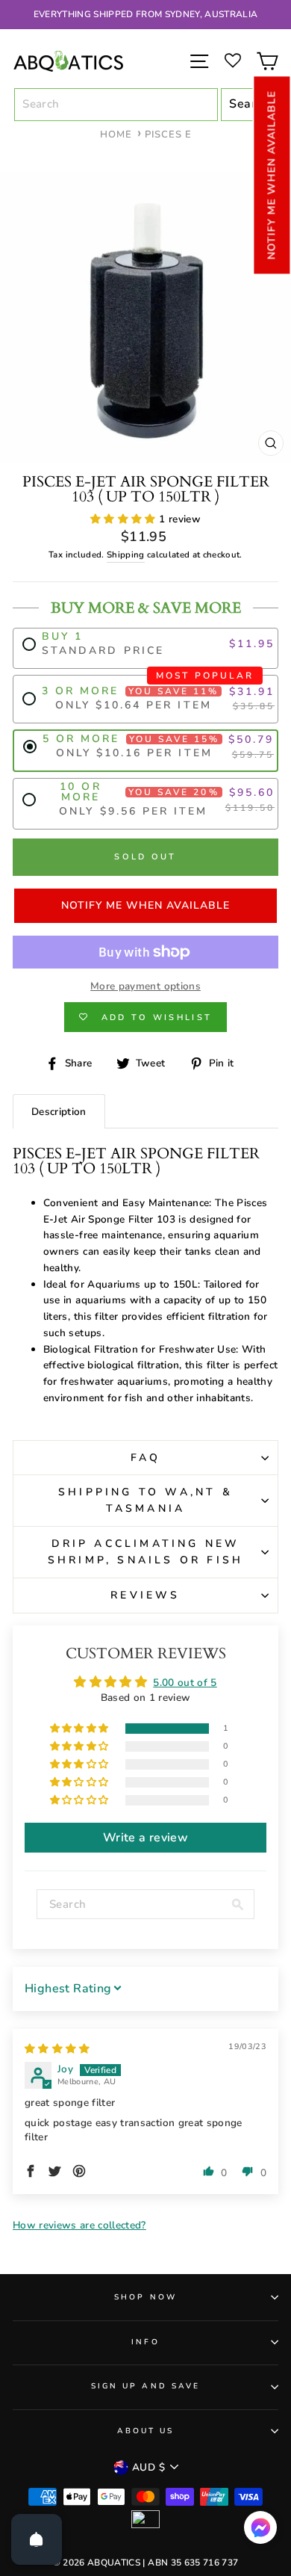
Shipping (126, 555)
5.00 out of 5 (185, 1683)
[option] (145, 15)
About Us (145, 2431)
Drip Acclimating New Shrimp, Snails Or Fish (145, 1552)
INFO (145, 2342)
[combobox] (116, 105)
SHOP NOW (145, 2297)
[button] (272, 175)
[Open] (37, 2539)
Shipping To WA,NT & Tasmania (145, 1500)
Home (116, 135)
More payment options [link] (145, 986)
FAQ (146, 1458)
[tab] (59, 1112)
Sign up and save (145, 2386)
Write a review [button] (145, 1838)
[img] (57, 2049)
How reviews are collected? (79, 2225)
